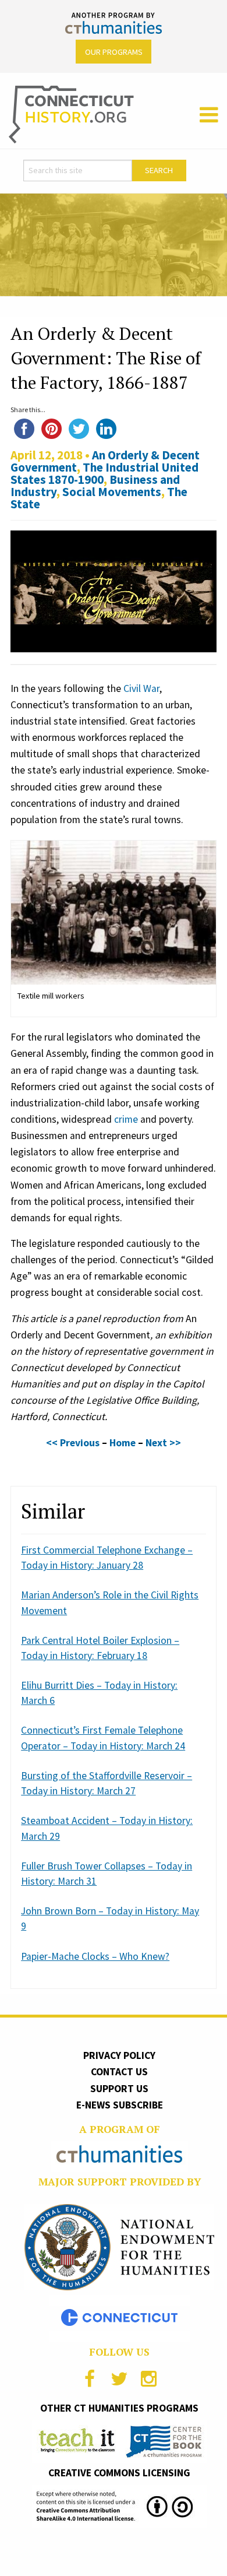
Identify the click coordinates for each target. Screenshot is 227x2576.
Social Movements (112, 492)
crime (126, 1119)
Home (123, 1443)
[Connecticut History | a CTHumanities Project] (71, 114)
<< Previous (73, 1443)
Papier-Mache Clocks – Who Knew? (95, 1956)
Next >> (163, 1443)
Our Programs (114, 52)
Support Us (119, 2089)
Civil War (141, 688)
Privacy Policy (119, 2055)
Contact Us (119, 2072)
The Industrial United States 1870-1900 (104, 473)
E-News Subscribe (120, 2105)
